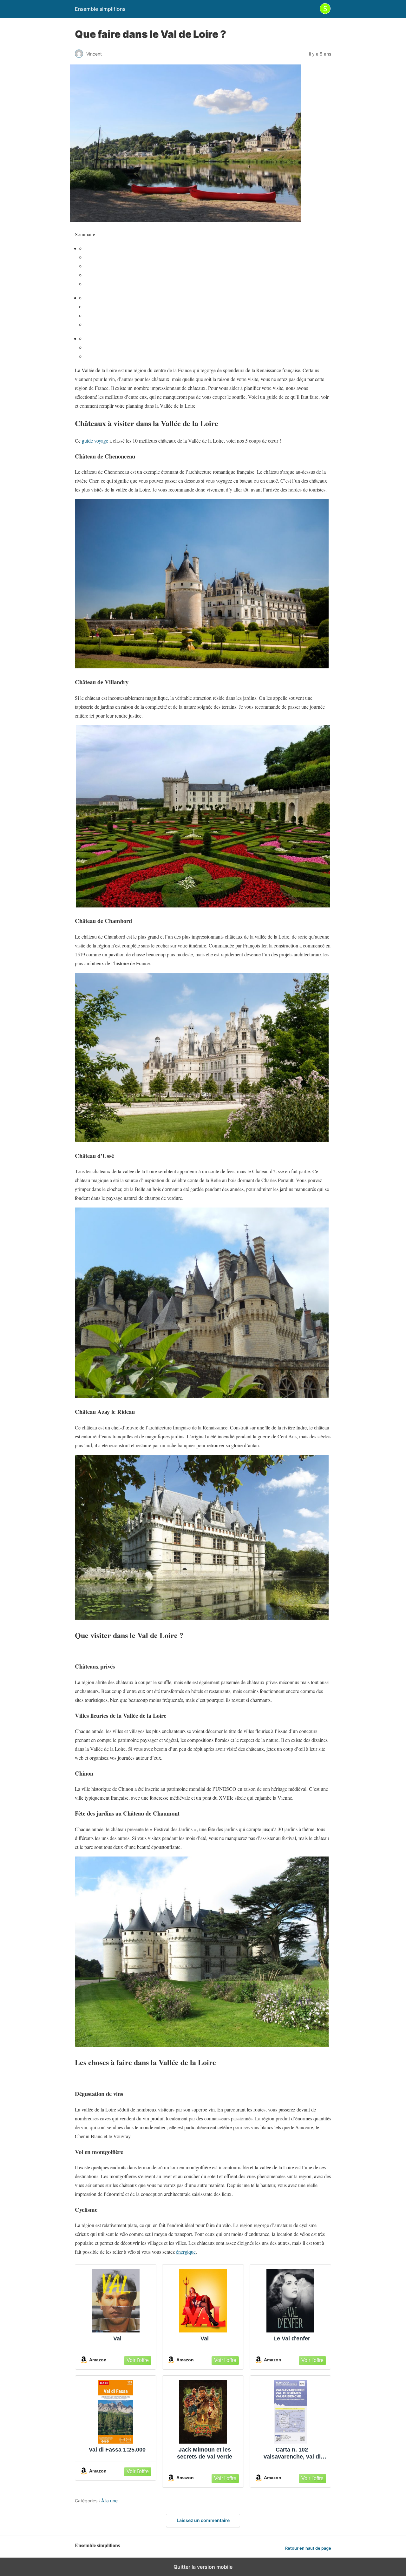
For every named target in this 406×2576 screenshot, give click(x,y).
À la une (109, 2501)
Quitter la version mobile (203, 2567)
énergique (186, 2252)
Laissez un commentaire (203, 2520)
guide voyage (95, 441)
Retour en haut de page (308, 2548)
